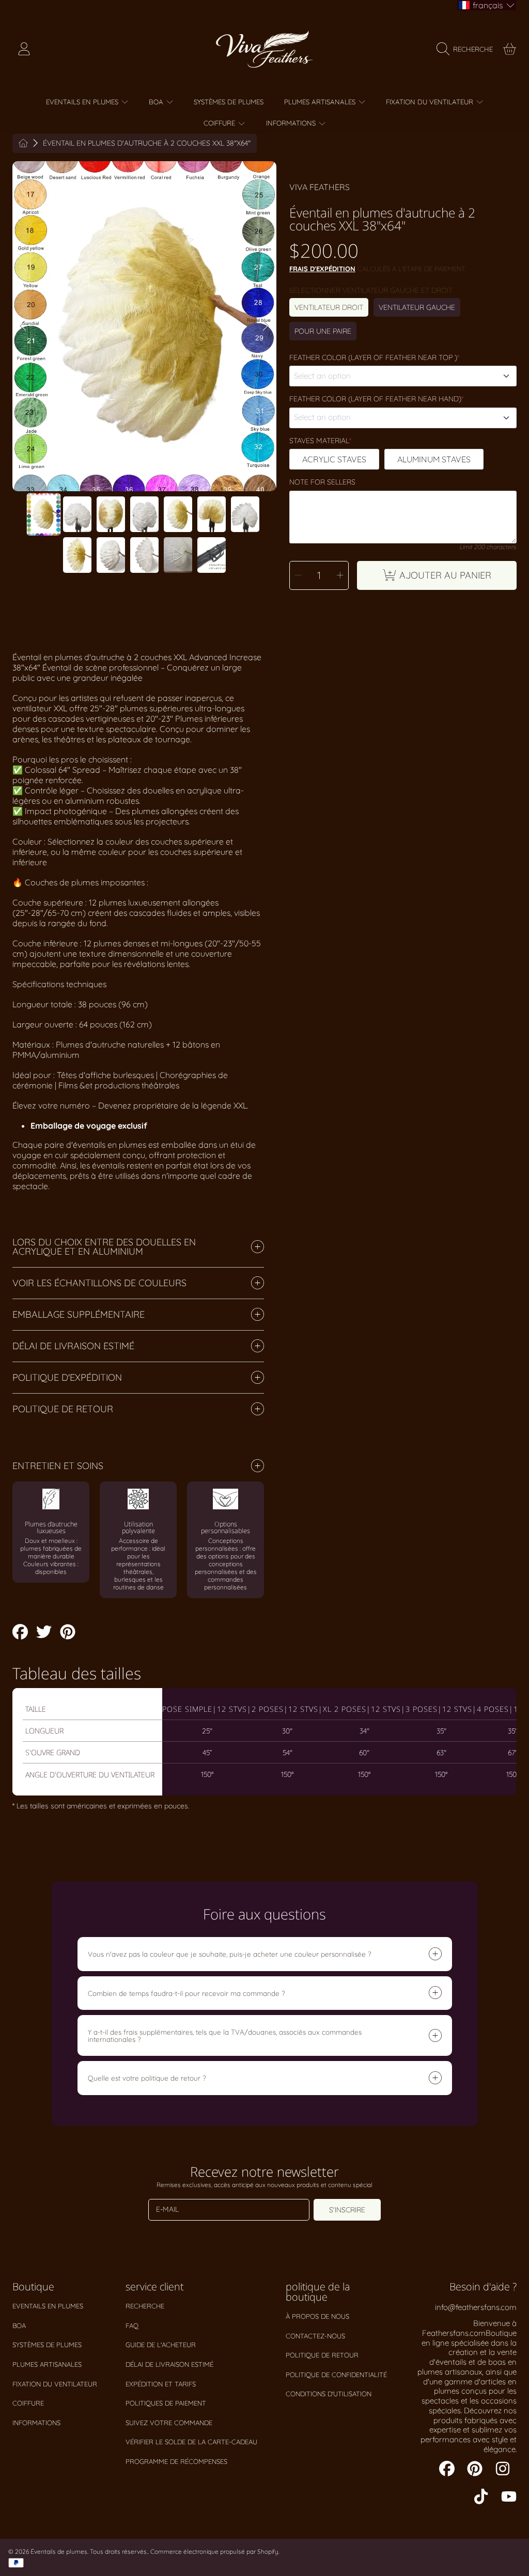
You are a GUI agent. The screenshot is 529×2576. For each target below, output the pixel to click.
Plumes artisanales (47, 2364)
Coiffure (28, 2403)
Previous (23, 326)
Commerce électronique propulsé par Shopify (214, 2551)
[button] (467, 49)
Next (266, 326)
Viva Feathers (320, 187)
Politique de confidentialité (336, 2375)
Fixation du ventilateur (55, 2384)
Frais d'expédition (322, 269)
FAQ (132, 2325)
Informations (36, 2423)
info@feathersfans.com (476, 2307)
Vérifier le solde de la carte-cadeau (191, 2442)
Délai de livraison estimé (169, 2364)
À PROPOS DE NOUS (317, 2316)
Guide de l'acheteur (161, 2345)
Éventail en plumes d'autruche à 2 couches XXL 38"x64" (147, 143)
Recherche (145, 2306)
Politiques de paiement (166, 2403)
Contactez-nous (315, 2336)
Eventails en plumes (48, 2306)
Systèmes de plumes (47, 2345)
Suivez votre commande (169, 2423)
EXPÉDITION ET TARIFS (161, 2384)
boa (19, 2325)
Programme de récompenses (176, 2461)
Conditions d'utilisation (329, 2394)
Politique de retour (322, 2355)
